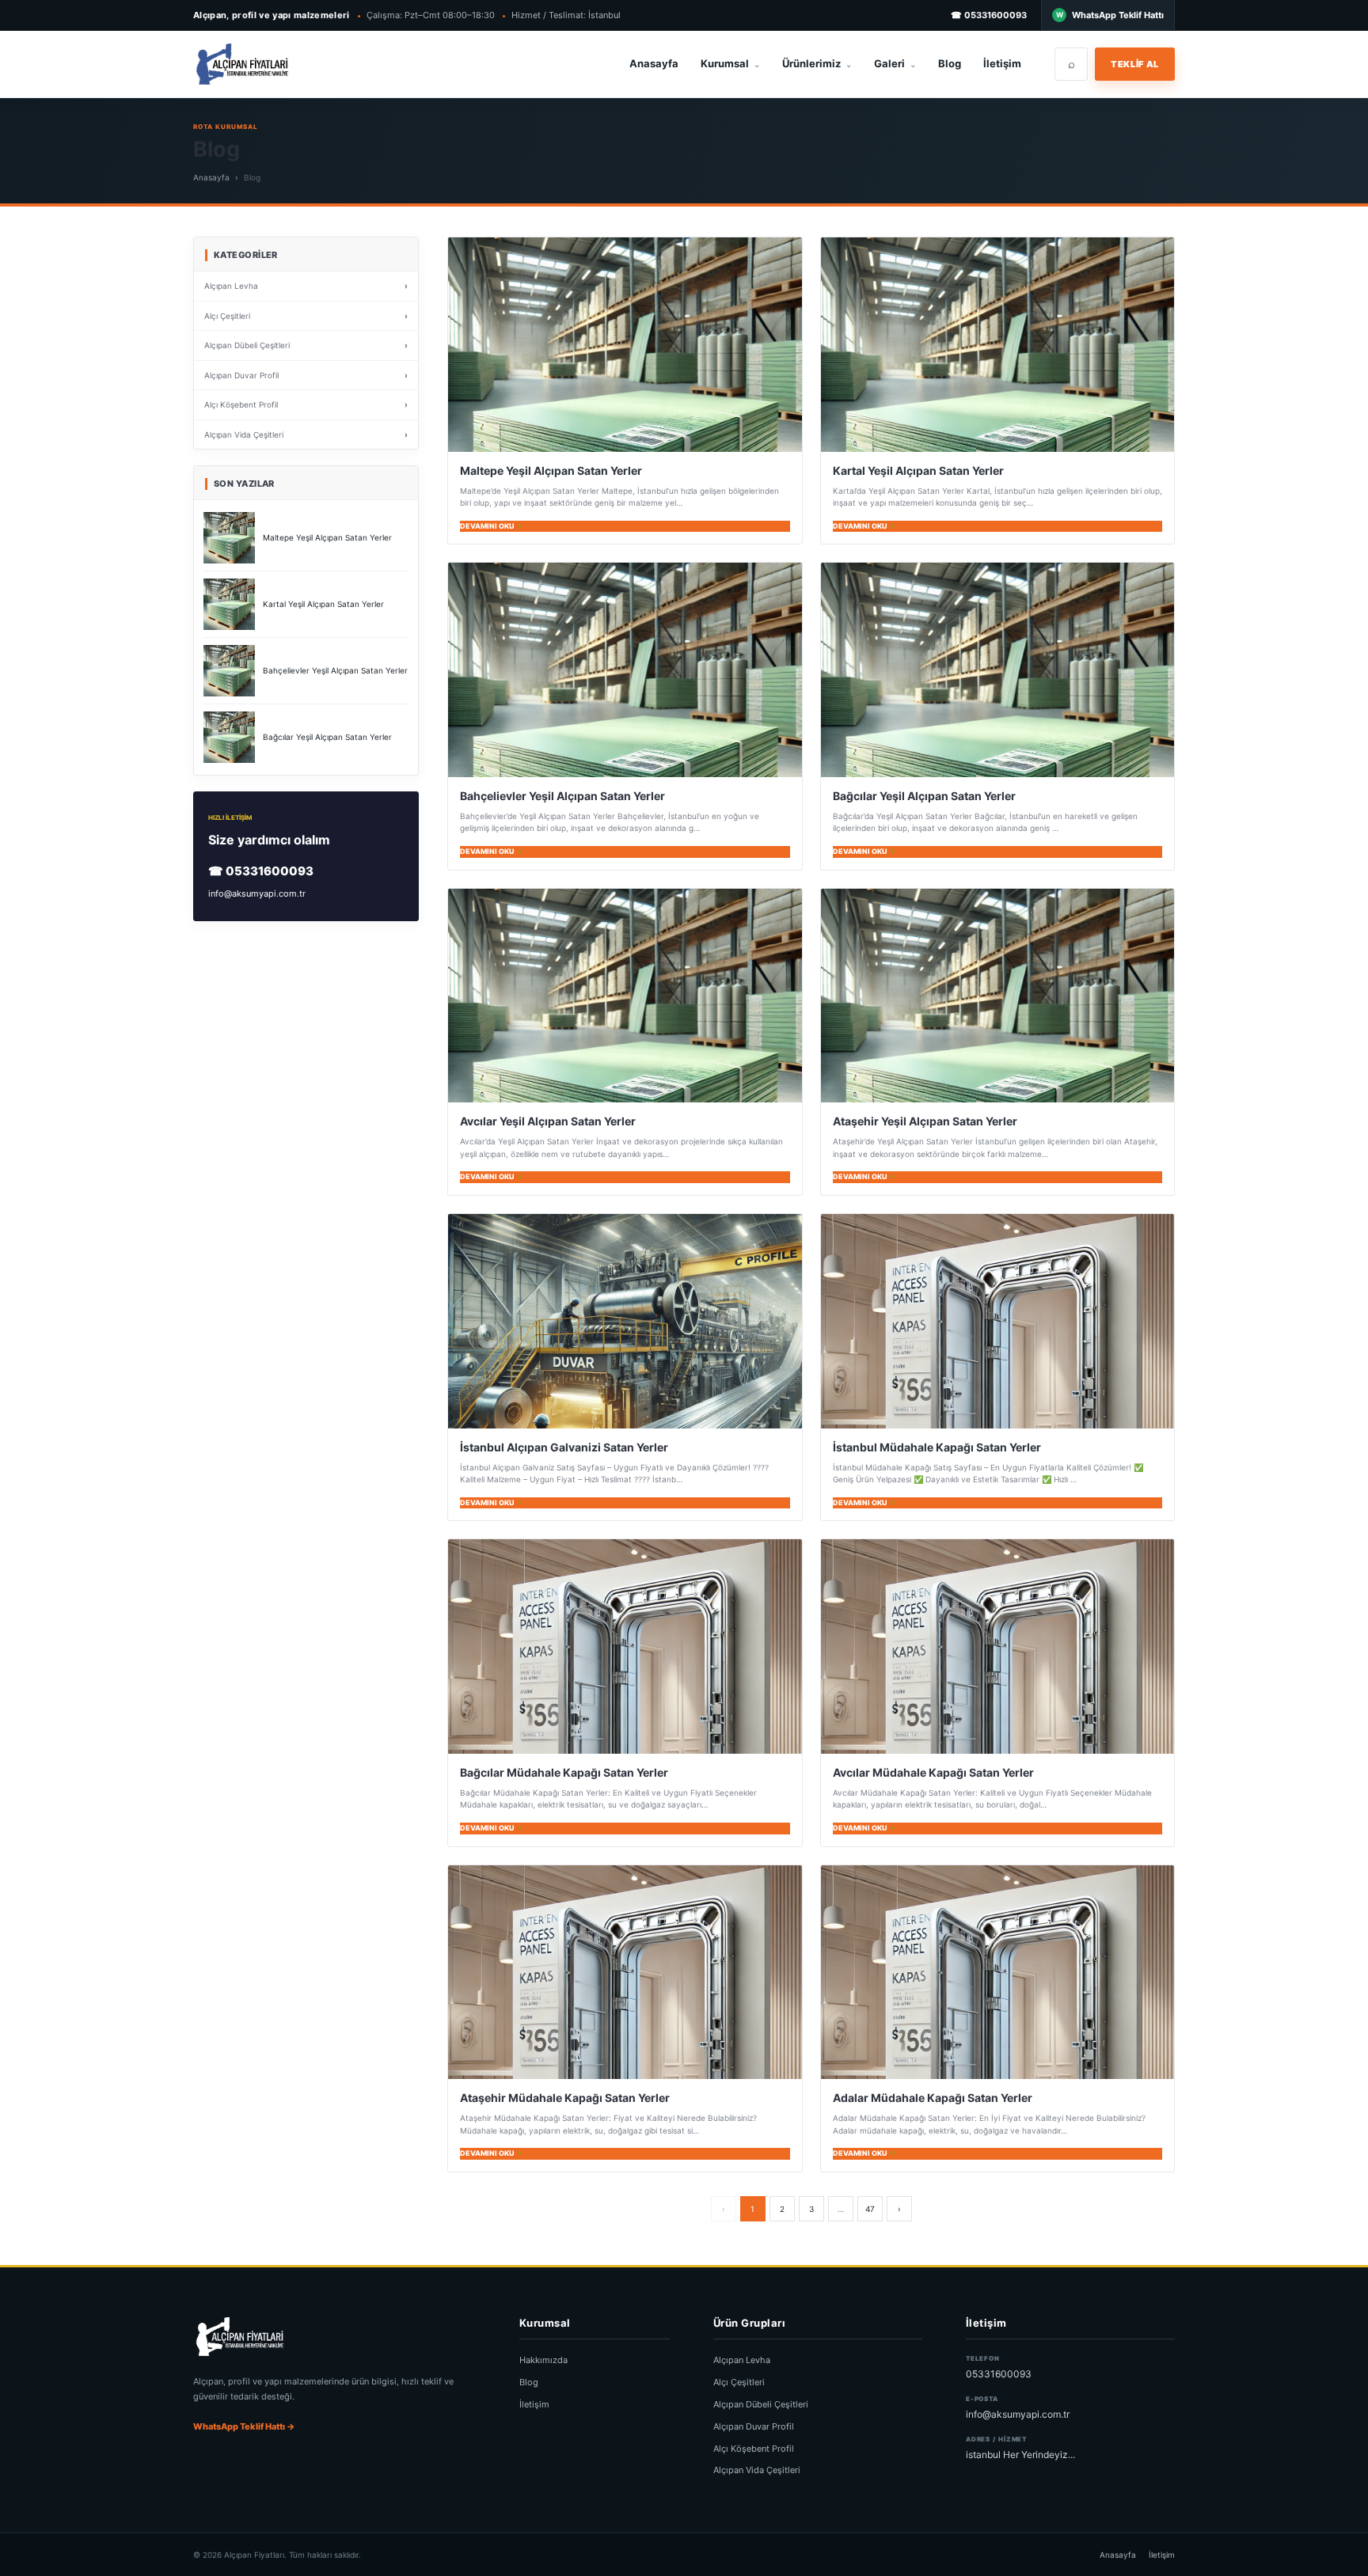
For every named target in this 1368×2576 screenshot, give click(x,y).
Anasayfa (654, 63)
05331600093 (999, 2374)
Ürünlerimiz (817, 63)
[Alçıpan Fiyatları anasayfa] (282, 64)
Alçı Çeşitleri (739, 2382)
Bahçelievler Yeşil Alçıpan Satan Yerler (562, 796)
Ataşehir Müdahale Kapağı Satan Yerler (565, 2098)
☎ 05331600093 (989, 15)
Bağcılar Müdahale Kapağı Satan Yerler (564, 1772)
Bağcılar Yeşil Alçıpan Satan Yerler (924, 796)
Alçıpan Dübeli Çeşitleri (761, 2404)
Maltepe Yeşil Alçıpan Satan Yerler (551, 470)
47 (870, 2209)
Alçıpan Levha (742, 2360)
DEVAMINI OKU (487, 526)
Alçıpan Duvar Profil (754, 2426)
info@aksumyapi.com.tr (257, 893)
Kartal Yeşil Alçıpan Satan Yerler (918, 470)
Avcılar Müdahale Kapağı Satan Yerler (933, 1772)
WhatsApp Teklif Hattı (1118, 15)
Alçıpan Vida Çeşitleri (757, 2470)
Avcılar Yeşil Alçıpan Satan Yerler (548, 1121)
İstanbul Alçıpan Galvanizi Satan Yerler (564, 1447)
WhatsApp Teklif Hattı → (244, 2426)
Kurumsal (730, 63)
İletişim (1002, 63)
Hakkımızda (543, 2360)
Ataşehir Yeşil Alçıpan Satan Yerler (925, 1121)
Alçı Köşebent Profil (754, 2449)
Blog (950, 63)
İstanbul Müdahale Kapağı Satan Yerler (937, 1447)
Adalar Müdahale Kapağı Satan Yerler (933, 2098)
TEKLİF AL (1135, 64)
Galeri (895, 63)
